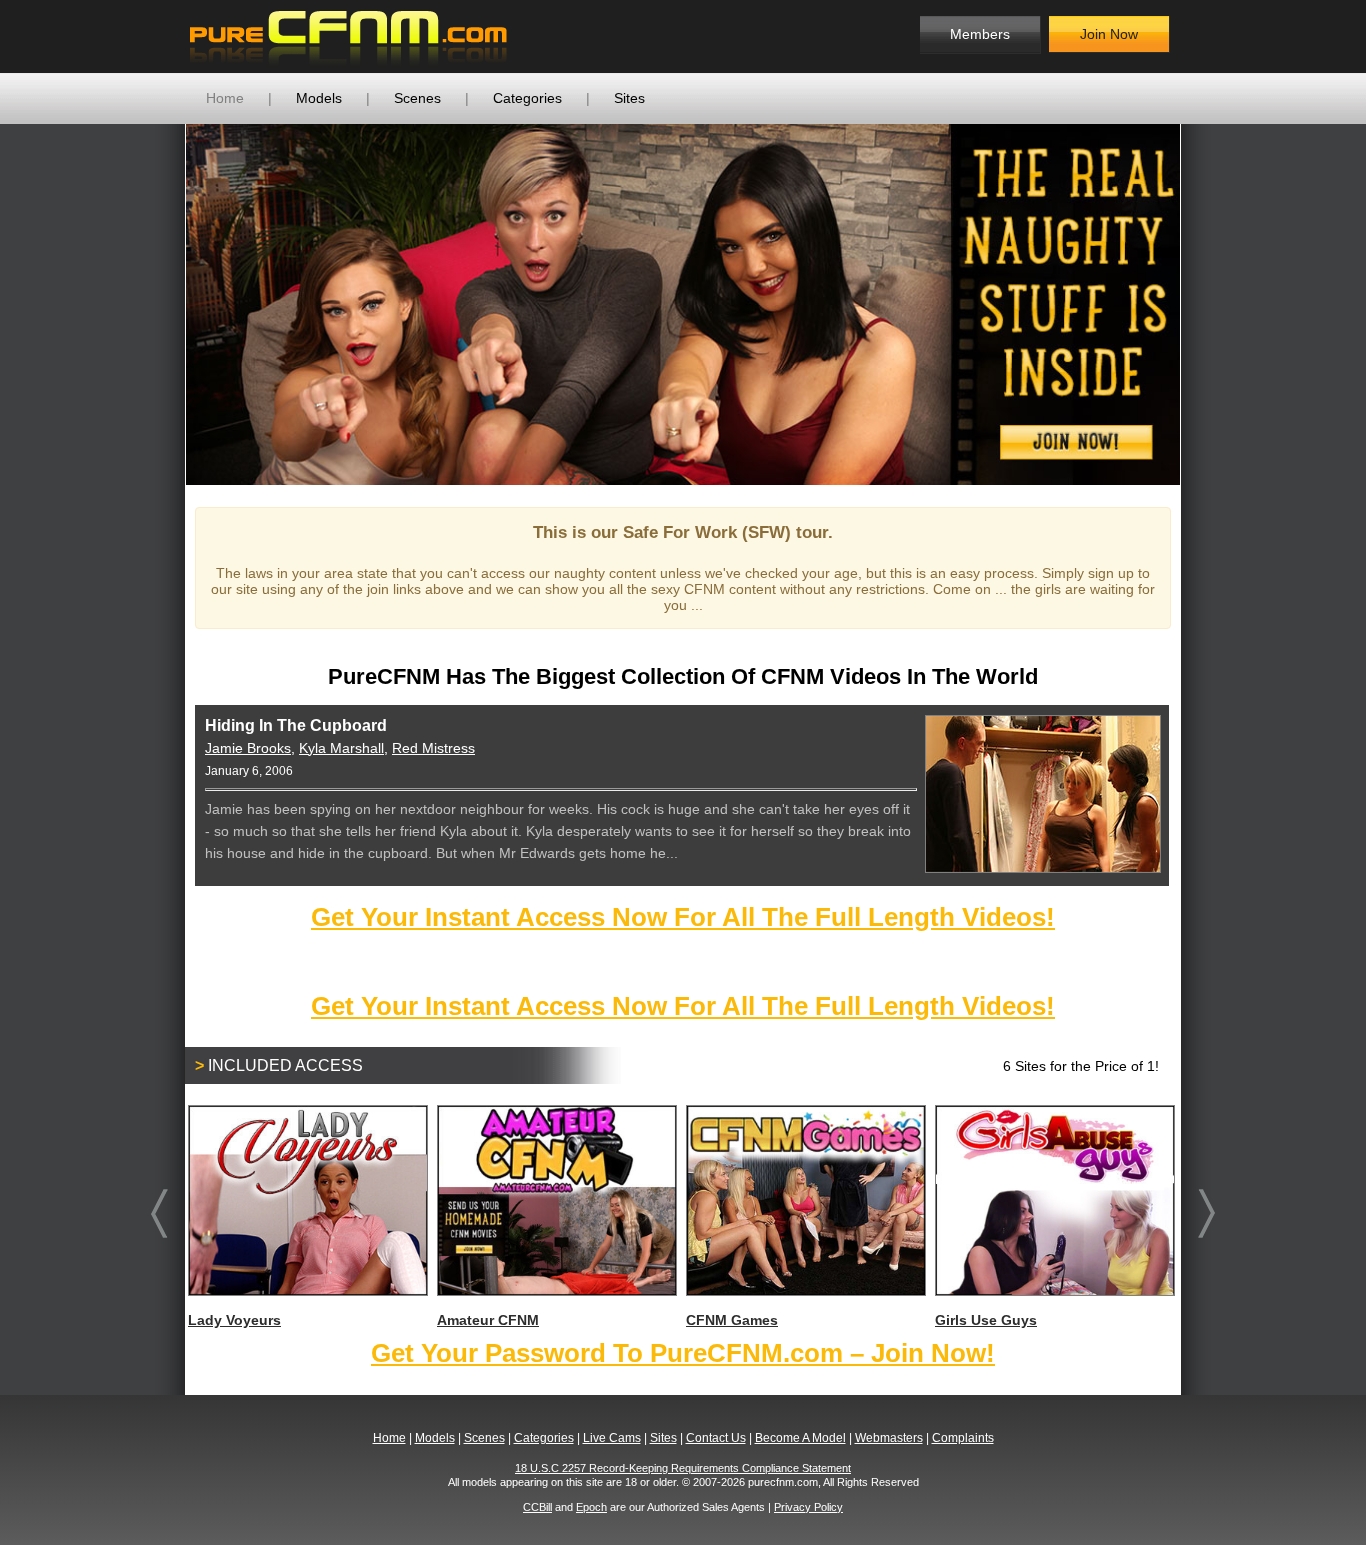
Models (319, 98)
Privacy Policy (808, 1507)
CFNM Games (732, 1320)
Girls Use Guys (986, 1320)
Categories (527, 98)
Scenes (417, 98)
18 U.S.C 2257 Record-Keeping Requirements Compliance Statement (683, 1468)
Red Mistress (433, 748)
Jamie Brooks (248, 748)
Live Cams (612, 1438)
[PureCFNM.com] (348, 36)
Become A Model (800, 1438)
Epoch (591, 1507)
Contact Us (716, 1438)
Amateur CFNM (488, 1320)
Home (225, 98)
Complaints (963, 1438)
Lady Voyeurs (234, 1320)
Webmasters (889, 1438)
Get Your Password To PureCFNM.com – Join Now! (683, 1353)
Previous (156, 304)
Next (1210, 304)
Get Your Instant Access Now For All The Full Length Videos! (683, 917)
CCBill (537, 1507)
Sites (629, 98)
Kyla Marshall (341, 748)
